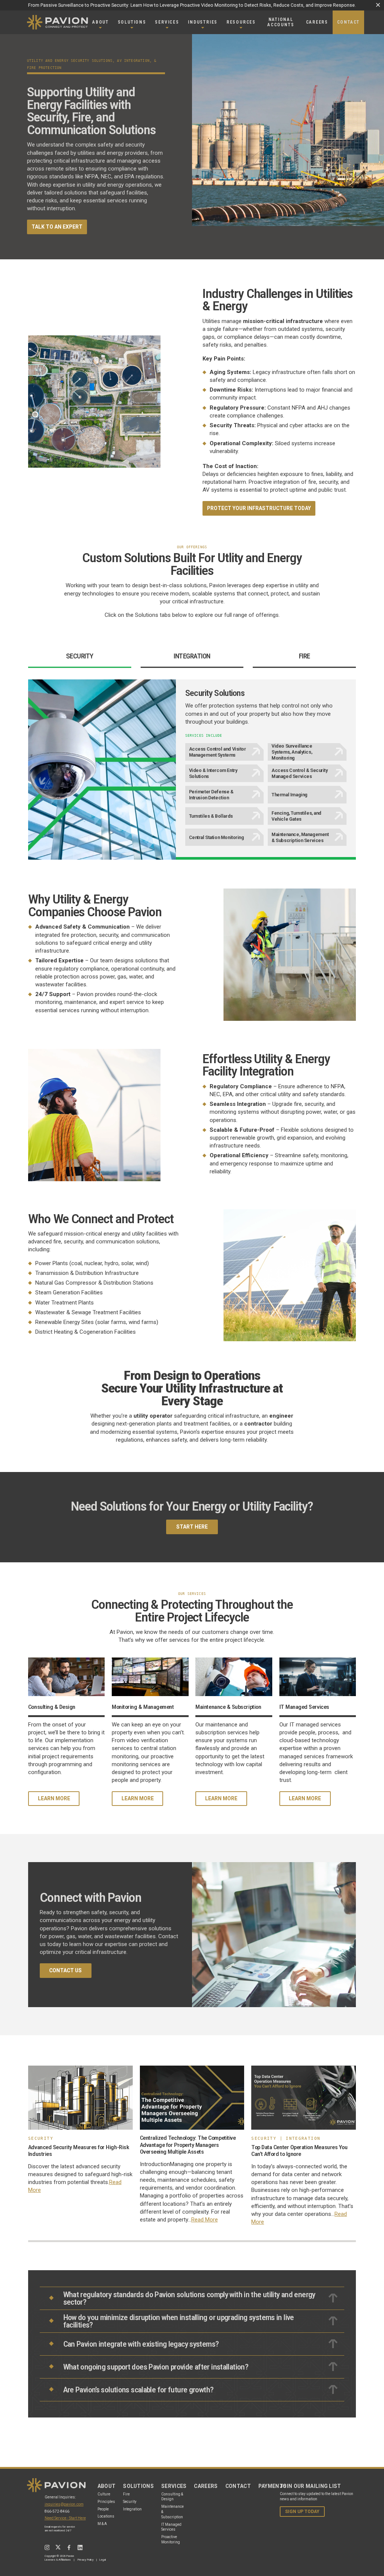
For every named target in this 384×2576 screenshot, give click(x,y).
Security (130, 2502)
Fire (126, 2494)
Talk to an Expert (57, 227)
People (103, 2509)
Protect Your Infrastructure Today (259, 508)
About (107, 2486)
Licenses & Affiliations (58, 2560)
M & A (102, 2524)
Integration (132, 2509)
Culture (104, 2494)
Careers (206, 2486)
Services (174, 2486)
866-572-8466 (57, 2511)
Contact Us (65, 1970)
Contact (238, 2486)
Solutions (138, 2486)
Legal (103, 2560)
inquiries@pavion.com (64, 2504)
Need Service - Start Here (65, 2518)
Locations (106, 2516)
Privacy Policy (86, 2560)
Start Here (192, 1527)
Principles (106, 2502)
